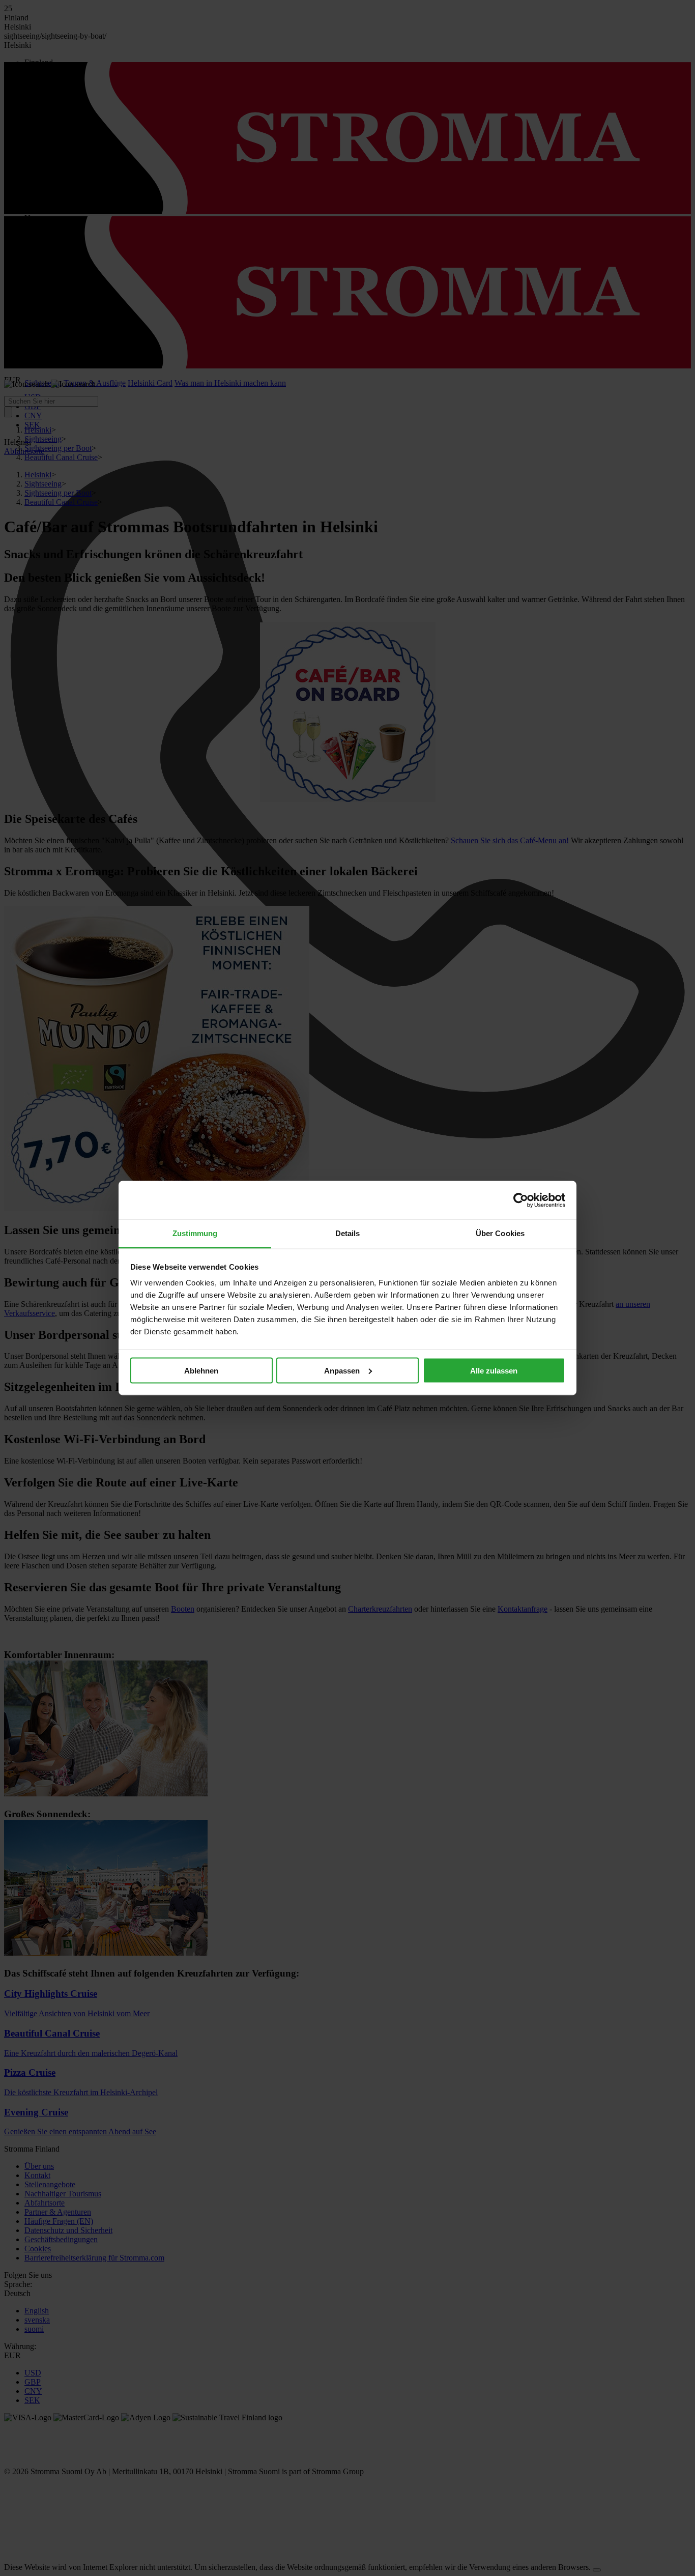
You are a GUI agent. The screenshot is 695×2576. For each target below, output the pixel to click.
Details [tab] (348, 1233)
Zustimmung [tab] (195, 1233)
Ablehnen (201, 1370)
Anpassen (342, 1370)
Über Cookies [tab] (500, 1233)
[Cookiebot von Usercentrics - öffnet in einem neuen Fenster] (521, 1200)
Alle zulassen (494, 1370)
